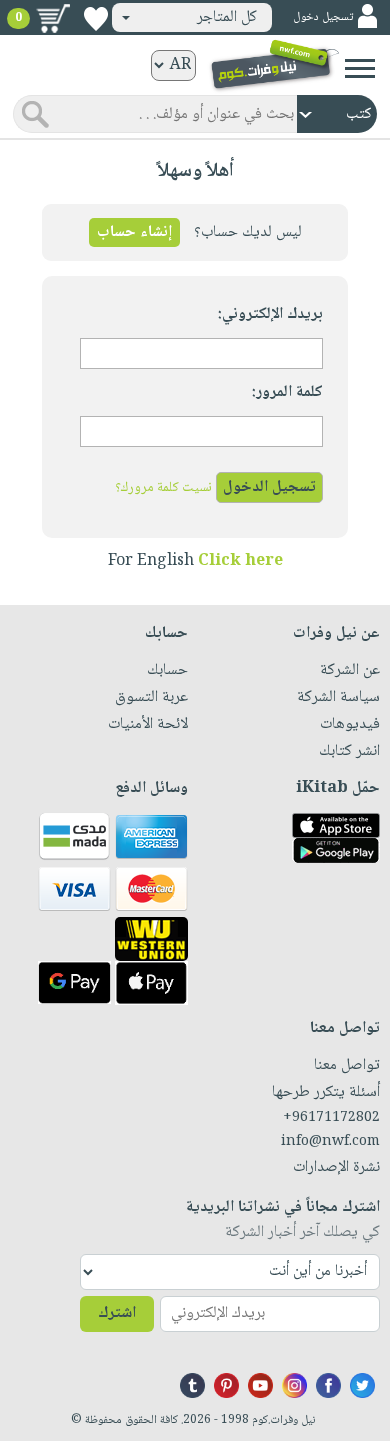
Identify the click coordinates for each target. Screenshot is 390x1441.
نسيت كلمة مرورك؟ (163, 488)
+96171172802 (331, 1118)
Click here (240, 561)
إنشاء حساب (134, 232)
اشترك (117, 1313)
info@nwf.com (330, 1142)
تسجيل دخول (323, 17)
